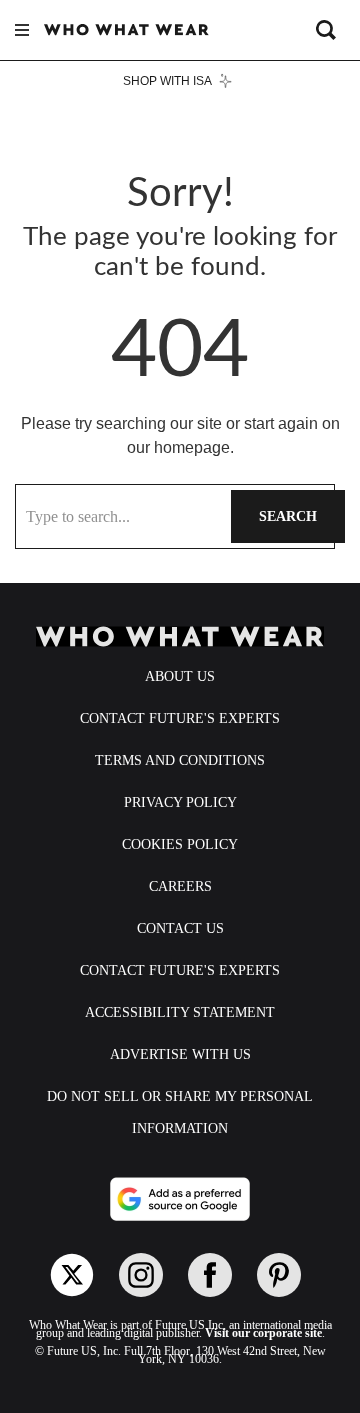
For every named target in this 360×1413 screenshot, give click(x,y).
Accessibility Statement (180, 1012)
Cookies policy (180, 844)
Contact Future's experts (180, 718)
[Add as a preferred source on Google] (180, 1199)
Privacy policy (180, 802)
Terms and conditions (180, 760)
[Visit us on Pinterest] (279, 1275)
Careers (180, 886)
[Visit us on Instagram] (141, 1275)
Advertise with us (180, 1054)
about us (180, 676)
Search (288, 516)
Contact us (180, 928)
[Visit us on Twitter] (72, 1275)
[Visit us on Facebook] (210, 1275)
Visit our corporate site (263, 1333)
